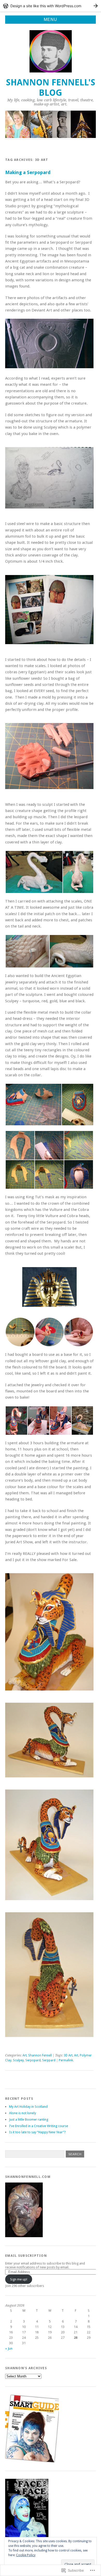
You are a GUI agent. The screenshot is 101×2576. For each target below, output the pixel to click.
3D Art (68, 2055)
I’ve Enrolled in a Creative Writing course (39, 2126)
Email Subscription (26, 2256)
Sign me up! (19, 2279)
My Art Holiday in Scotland (28, 2107)
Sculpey (18, 2060)
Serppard (49, 2060)
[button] (34, 872)
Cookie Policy (26, 2555)
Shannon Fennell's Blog (51, 88)
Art (25, 2055)
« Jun (9, 2348)
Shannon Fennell (40, 2055)
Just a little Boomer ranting (29, 2119)
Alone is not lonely (23, 2113)
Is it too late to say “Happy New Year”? (37, 2132)
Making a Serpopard (28, 172)
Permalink (66, 2060)
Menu (51, 19)
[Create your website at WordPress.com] (51, 6)
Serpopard (33, 2060)
